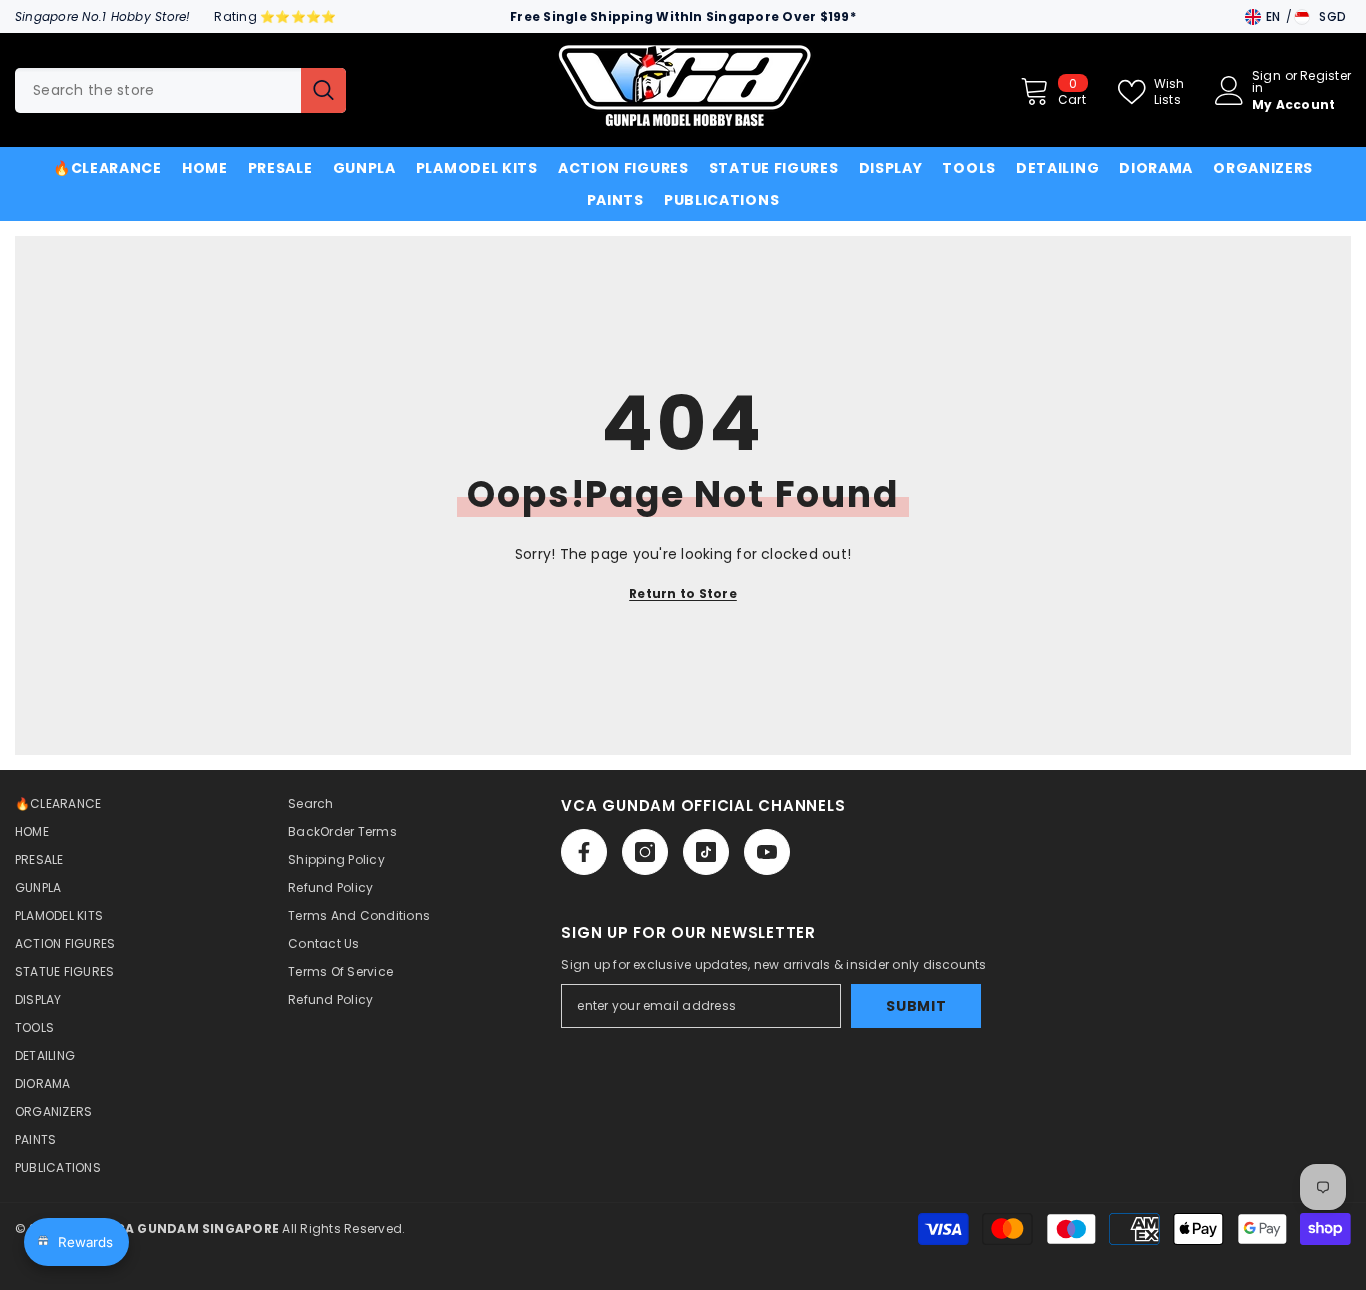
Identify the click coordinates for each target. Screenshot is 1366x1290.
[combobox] (158, 90)
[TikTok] (706, 852)
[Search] (180, 90)
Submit (916, 1006)
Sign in (1266, 82)
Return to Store (683, 593)
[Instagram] (645, 852)
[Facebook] (584, 852)
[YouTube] (767, 852)
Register (1325, 77)
